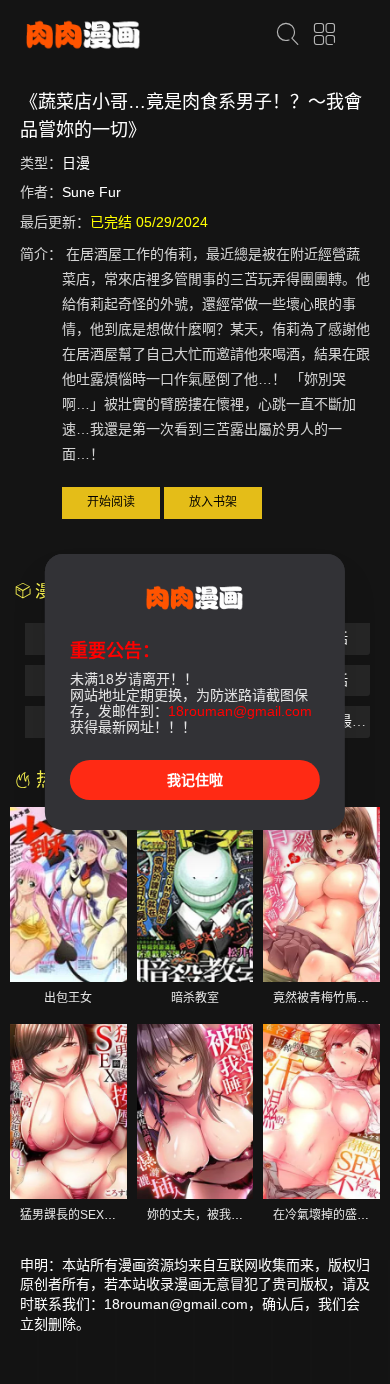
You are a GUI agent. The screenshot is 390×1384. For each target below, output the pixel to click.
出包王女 (68, 998)
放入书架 (213, 502)
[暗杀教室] (195, 894)
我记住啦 (195, 780)
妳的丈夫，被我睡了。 (207, 1215)
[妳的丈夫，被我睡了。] (195, 1111)
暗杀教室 (195, 998)
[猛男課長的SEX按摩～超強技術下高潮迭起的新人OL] (68, 1111)
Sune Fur (91, 192)
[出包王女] (68, 894)
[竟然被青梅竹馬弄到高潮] (321, 894)
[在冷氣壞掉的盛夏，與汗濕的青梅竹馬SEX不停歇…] (321, 1111)
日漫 (76, 163)
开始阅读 (111, 502)
